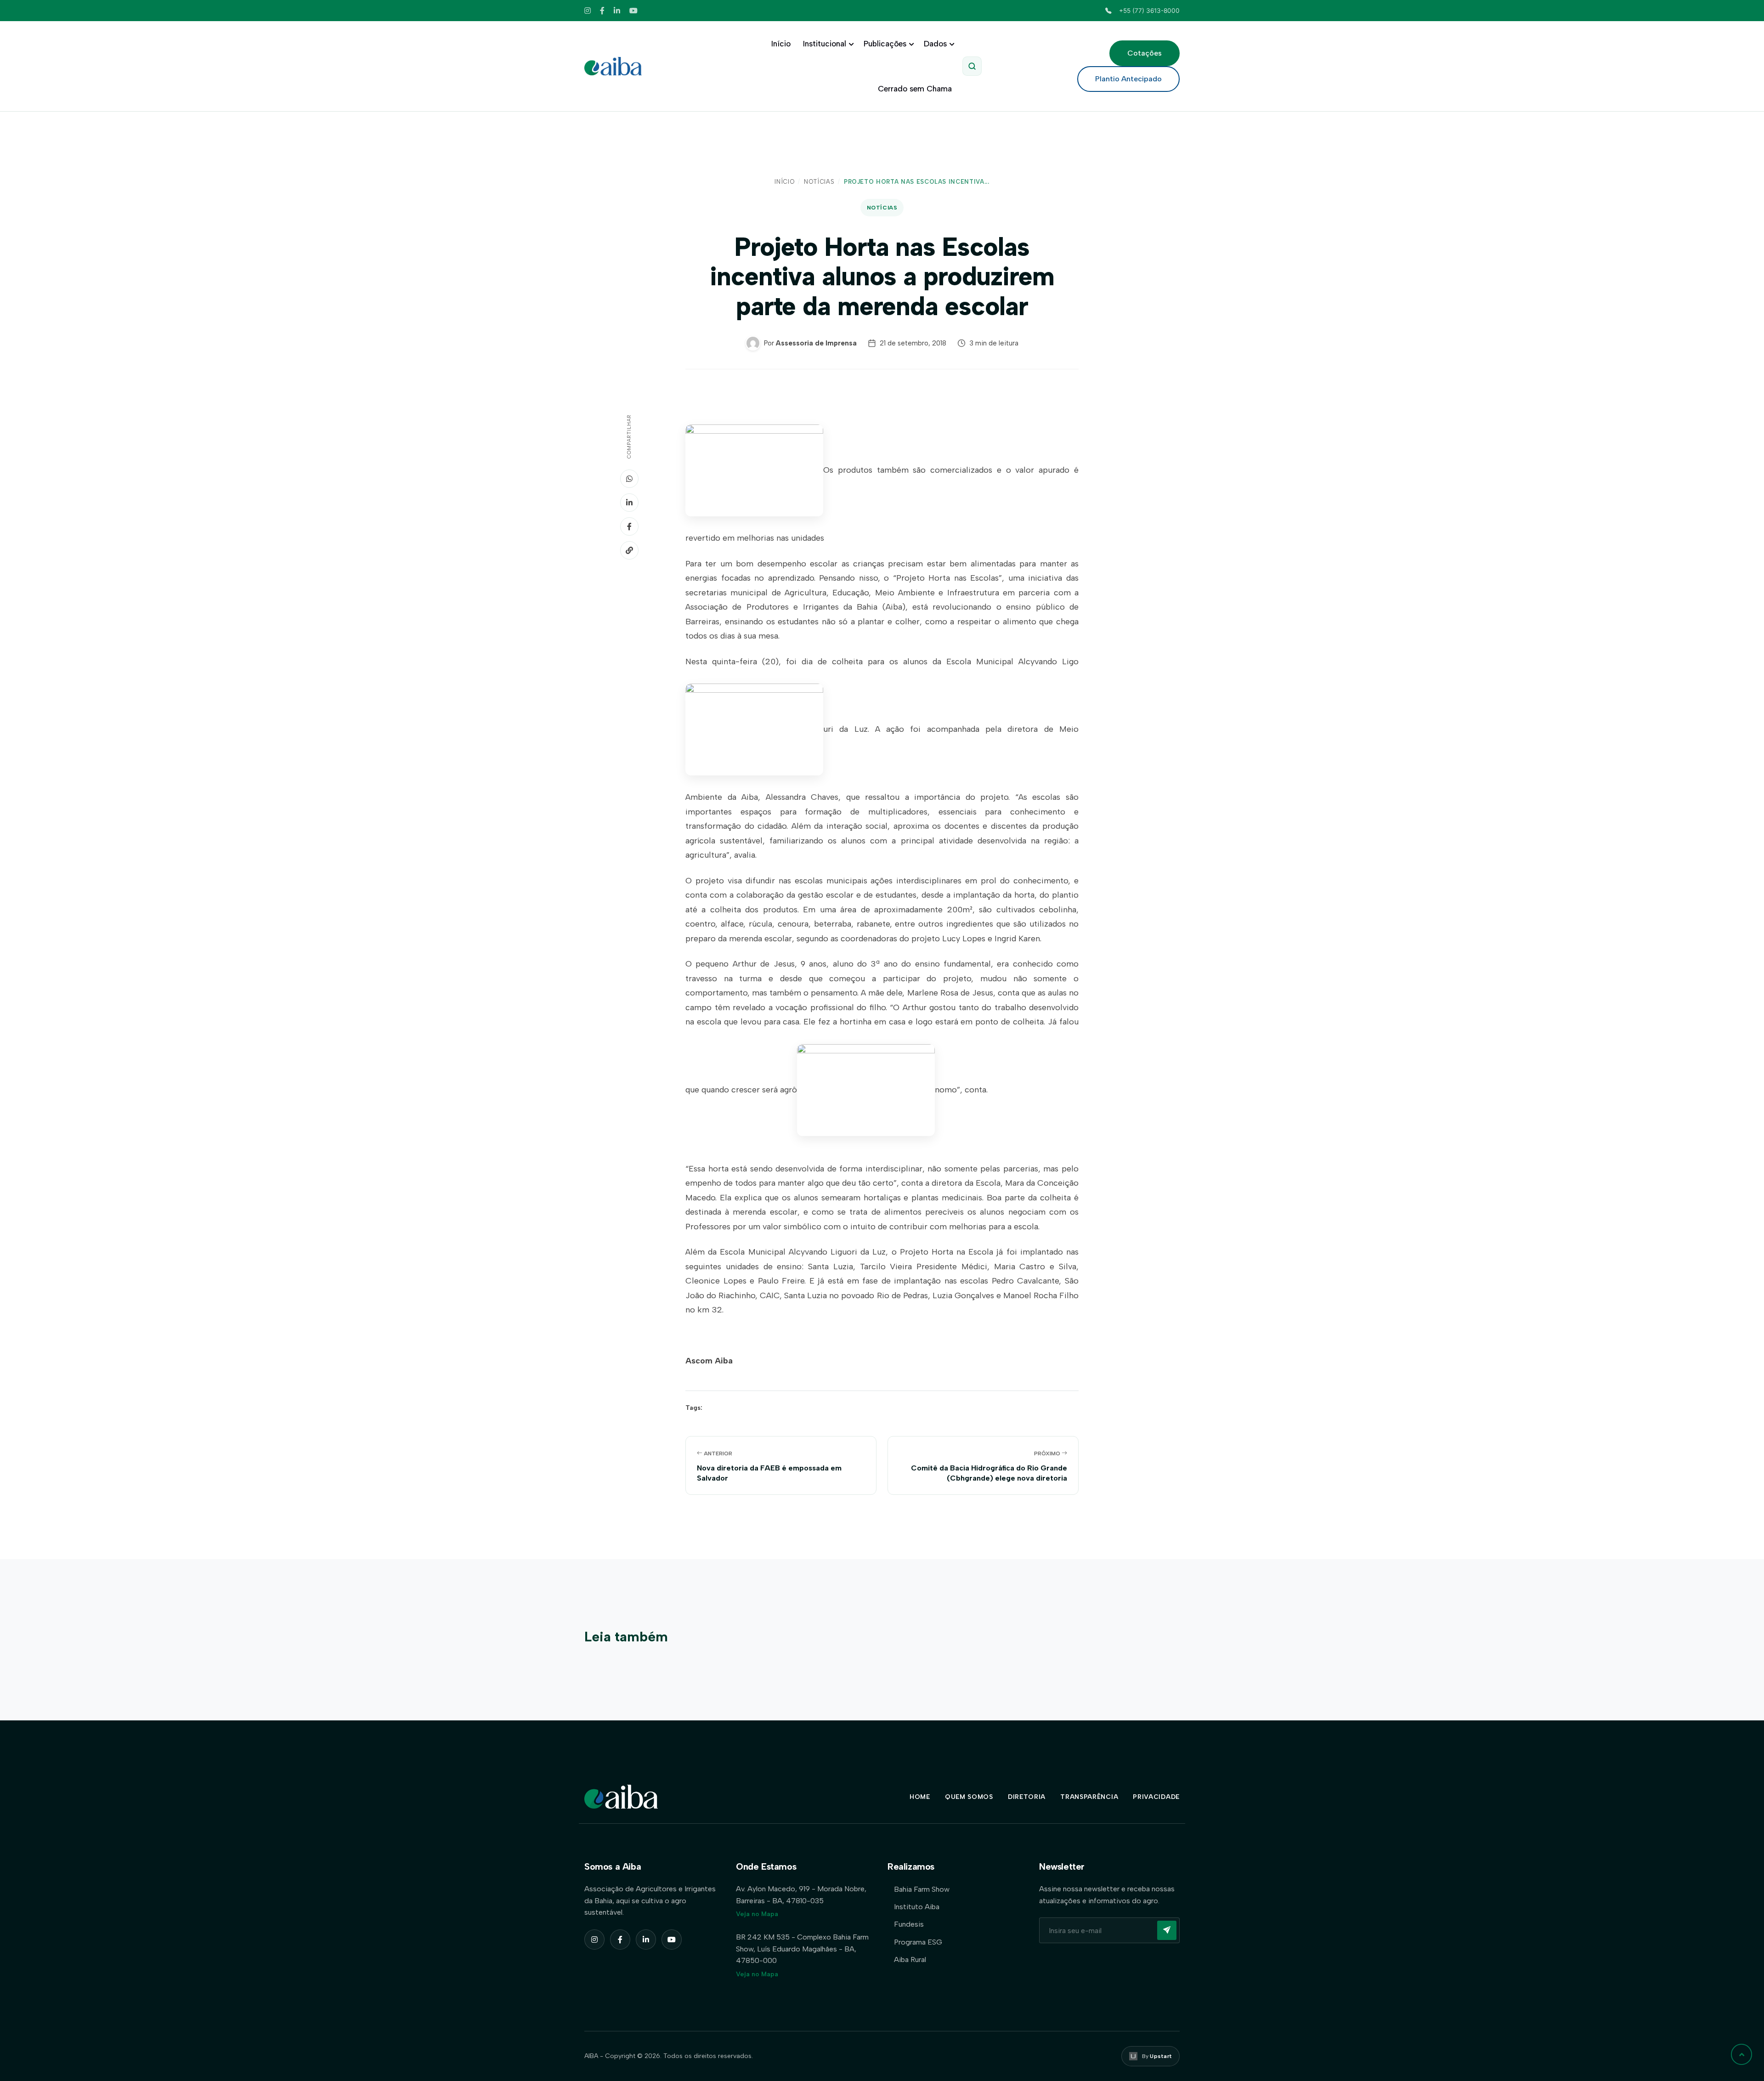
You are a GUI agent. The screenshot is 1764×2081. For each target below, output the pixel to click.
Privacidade (1156, 1797)
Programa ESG (918, 1942)
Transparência (1089, 1797)
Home (920, 1797)
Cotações (1145, 53)
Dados (935, 44)
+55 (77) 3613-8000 (1149, 11)
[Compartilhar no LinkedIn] (629, 503)
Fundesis (909, 1924)
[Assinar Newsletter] (1167, 1930)
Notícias (819, 182)
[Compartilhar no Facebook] (629, 526)
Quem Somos (969, 1797)
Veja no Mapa (757, 1914)
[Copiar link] (629, 550)
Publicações (885, 44)
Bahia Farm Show (922, 1889)
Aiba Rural (910, 1959)
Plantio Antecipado (1128, 79)
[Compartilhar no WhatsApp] (629, 479)
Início (781, 44)
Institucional (825, 44)
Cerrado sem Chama (915, 89)
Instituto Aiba (917, 1907)
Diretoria (1027, 1797)
